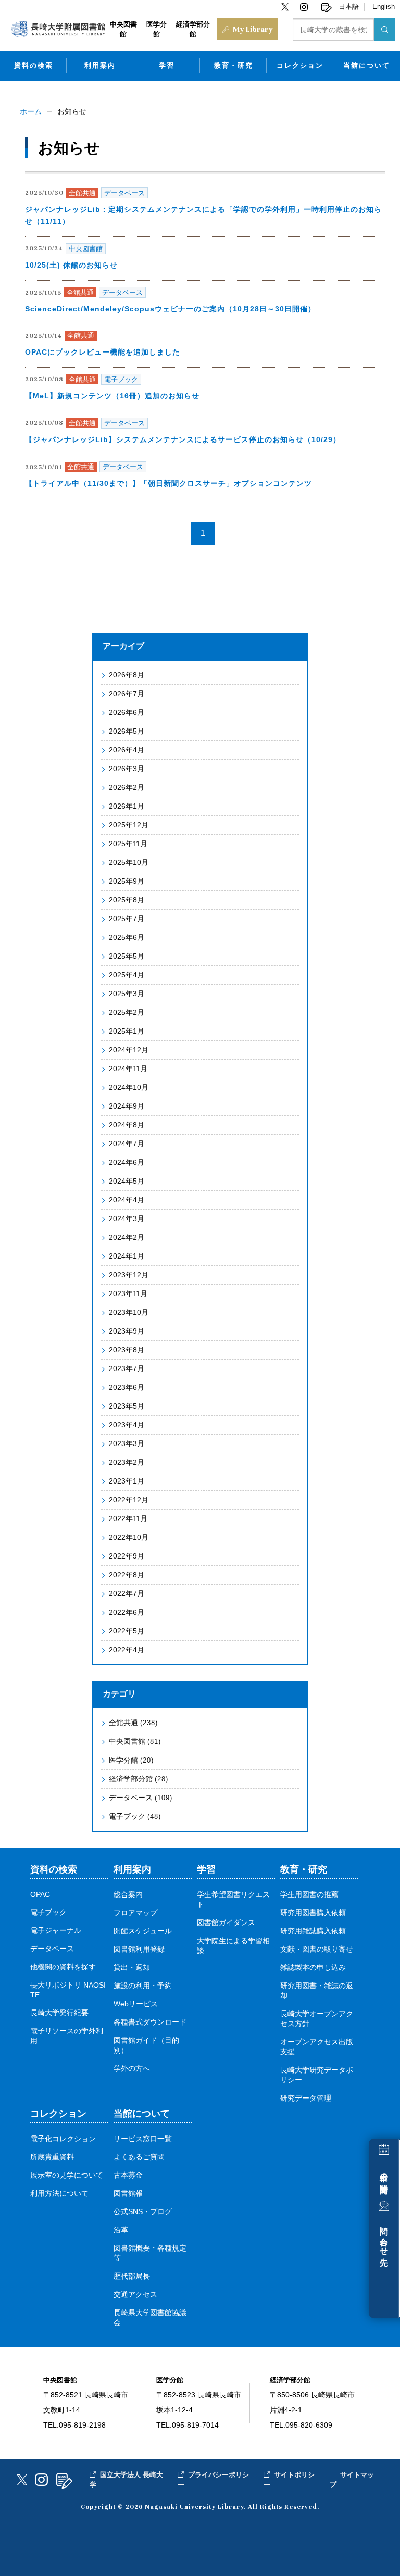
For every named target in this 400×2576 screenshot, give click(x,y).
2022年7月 (127, 1593)
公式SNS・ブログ (143, 2212)
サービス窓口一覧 (143, 2139)
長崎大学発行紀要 (59, 2013)
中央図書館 (135, 1741)
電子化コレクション (63, 2139)
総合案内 (128, 1895)
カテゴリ (119, 1694)
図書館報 (128, 2194)
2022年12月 (129, 1500)
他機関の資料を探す (63, 1967)
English (384, 7)
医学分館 (131, 1760)
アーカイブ (123, 646)
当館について (367, 65)
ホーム (31, 111)
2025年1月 (127, 1031)
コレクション (300, 65)
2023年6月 (127, 1387)
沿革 (121, 2230)
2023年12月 (129, 1275)
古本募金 (128, 2175)
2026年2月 (127, 787)
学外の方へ (132, 2069)
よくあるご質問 (139, 2157)
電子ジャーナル (56, 1931)
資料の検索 (34, 65)
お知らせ (72, 111)
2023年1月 (127, 1481)
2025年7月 (127, 919)
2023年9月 (127, 1331)
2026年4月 (127, 750)
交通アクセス (135, 2295)
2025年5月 (127, 956)
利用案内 (100, 65)
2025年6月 (127, 937)
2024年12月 (129, 1050)
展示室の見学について (67, 2175)
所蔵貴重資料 (52, 2157)
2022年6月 (127, 1612)
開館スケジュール (143, 1931)
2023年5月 (127, 1406)
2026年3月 (127, 769)
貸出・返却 (132, 1968)
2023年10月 (129, 1312)
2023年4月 (127, 1425)
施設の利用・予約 (143, 1986)
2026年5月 (127, 731)
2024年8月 (127, 1125)
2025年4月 (127, 975)
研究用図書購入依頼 (313, 1913)
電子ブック (135, 1816)
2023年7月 (127, 1368)
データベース (141, 1798)
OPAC (40, 1895)
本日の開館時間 (384, 2174)
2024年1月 (127, 1256)
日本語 (349, 7)
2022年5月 (127, 1631)
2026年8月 (127, 675)
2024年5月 (127, 1181)
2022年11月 (128, 1518)
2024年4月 (127, 1200)
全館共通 (133, 1723)
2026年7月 (127, 694)
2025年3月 (127, 994)
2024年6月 (127, 1162)
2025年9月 (127, 881)
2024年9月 (127, 1106)
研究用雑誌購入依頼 (313, 1931)
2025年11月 (128, 844)
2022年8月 (127, 1575)
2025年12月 (129, 825)
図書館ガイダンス (226, 1923)
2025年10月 (129, 862)
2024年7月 (127, 1144)
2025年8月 (127, 900)
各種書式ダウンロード (150, 2022)
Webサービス (136, 2004)
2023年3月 (127, 1443)
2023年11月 (128, 1293)
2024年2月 (127, 1237)
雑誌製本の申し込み (313, 1968)
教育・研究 (234, 65)
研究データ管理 (306, 2098)
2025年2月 (127, 1012)
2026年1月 (127, 806)
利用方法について (59, 2194)
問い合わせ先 (384, 2236)
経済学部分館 (139, 1779)
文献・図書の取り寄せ (317, 1949)
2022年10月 (129, 1537)
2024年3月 (127, 1218)
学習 (167, 65)
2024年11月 (128, 1069)
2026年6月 (127, 712)
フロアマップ (135, 1913)
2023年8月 (127, 1350)
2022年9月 (127, 1556)
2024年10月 (129, 1087)
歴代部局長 (132, 2276)
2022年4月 (127, 1650)
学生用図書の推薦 (309, 1895)
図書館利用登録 (139, 1949)
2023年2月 (127, 1462)
